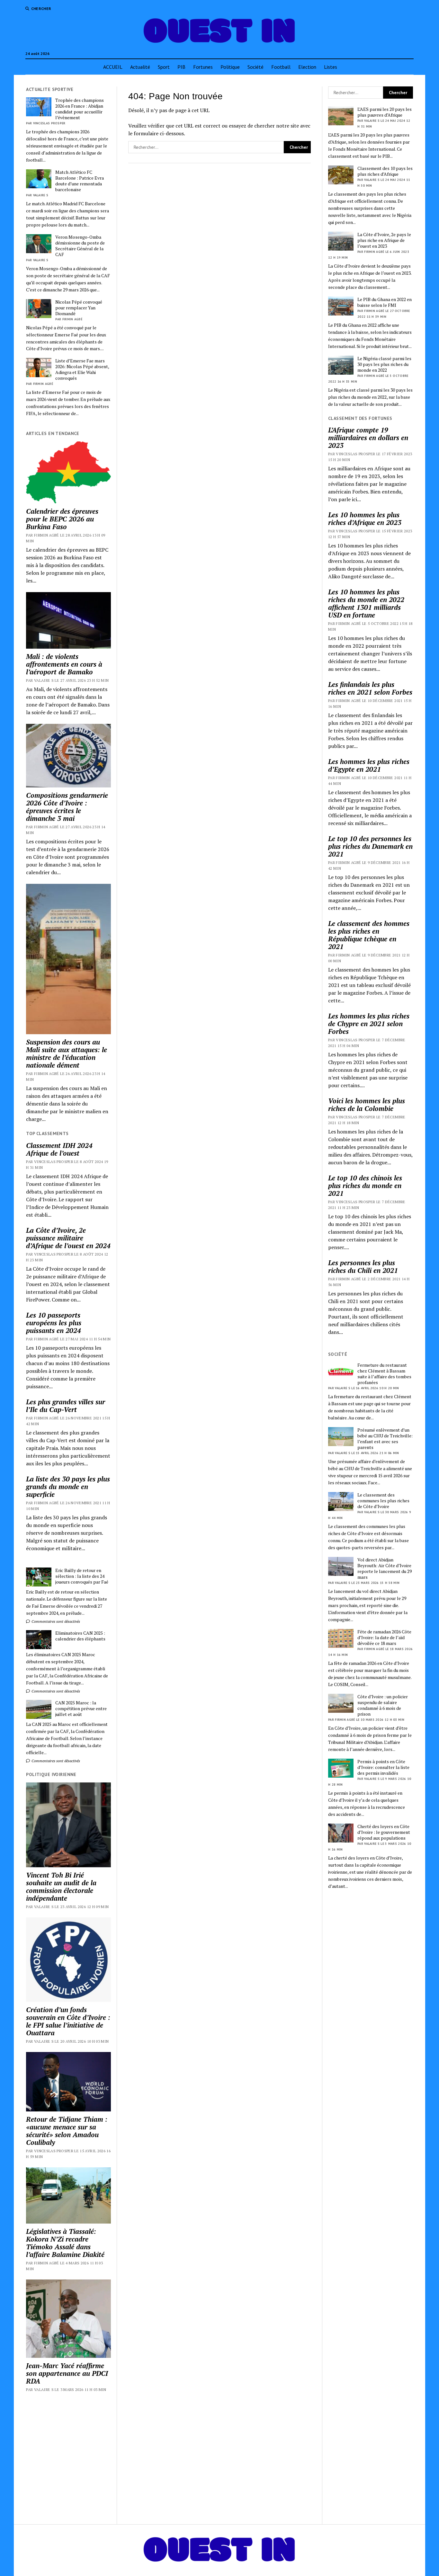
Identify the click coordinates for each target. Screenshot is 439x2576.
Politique (230, 67)
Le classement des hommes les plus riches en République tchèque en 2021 (369, 935)
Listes (331, 67)
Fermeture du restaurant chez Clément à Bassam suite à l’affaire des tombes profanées (384, 1374)
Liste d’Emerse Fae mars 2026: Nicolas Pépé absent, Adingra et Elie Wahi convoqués (82, 369)
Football (281, 67)
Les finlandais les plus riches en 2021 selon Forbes (370, 688)
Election (307, 67)
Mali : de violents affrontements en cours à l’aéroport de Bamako (64, 664)
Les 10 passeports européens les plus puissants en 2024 (54, 1323)
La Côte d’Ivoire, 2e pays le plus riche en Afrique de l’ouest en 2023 (384, 240)
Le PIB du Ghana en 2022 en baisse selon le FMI (385, 302)
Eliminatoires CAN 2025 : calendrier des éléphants (80, 1636)
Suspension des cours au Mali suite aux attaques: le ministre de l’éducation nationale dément (67, 1053)
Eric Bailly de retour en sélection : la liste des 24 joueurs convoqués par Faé (82, 1576)
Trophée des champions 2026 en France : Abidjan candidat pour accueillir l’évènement (80, 109)
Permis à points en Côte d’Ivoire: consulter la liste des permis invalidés (383, 1767)
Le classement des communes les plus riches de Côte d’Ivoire (383, 1501)
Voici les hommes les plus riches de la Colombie (367, 1105)
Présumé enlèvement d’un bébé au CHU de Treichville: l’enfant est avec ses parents (385, 1439)
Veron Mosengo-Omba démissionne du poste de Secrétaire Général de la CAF (80, 246)
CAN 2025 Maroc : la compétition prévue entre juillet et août (81, 1709)
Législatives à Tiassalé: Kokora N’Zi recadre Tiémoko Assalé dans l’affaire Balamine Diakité (65, 2243)
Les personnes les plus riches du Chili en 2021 (363, 1266)
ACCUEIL (113, 67)
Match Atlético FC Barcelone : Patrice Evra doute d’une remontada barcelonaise (80, 181)
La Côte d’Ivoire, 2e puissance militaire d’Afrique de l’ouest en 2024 (68, 1238)
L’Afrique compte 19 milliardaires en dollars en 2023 (368, 438)
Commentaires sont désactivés (55, 1621)
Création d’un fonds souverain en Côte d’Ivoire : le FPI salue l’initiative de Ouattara (68, 2021)
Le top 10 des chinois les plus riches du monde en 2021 (365, 1186)
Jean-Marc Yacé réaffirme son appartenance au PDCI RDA (67, 2373)
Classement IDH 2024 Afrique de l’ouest (59, 1149)
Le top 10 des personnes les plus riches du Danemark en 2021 (370, 846)
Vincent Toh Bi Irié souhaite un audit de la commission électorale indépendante (61, 1887)
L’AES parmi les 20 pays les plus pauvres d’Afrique (385, 112)
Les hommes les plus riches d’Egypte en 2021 (369, 765)
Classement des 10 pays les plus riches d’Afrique (385, 171)
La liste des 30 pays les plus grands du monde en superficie (68, 1487)
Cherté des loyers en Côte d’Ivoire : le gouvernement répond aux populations (384, 1832)
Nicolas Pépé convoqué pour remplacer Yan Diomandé (79, 308)
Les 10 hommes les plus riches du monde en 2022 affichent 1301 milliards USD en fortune (366, 603)
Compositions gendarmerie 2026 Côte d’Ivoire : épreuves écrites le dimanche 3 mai (67, 807)
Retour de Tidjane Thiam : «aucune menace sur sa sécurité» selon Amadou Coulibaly (67, 2131)
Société (255, 67)
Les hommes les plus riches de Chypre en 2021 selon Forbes (369, 1024)
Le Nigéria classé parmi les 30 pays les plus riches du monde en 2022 (384, 364)
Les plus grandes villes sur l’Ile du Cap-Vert (66, 1406)
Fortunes (203, 67)
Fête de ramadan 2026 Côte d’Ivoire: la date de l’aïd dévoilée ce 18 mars (384, 1638)
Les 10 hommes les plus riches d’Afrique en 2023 (365, 519)
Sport (164, 67)
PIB (181, 67)
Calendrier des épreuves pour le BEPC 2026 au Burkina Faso (62, 519)
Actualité (140, 67)
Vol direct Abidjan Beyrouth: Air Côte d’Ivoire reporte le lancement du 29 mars (385, 1568)
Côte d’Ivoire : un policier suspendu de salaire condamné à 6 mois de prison (383, 1705)
